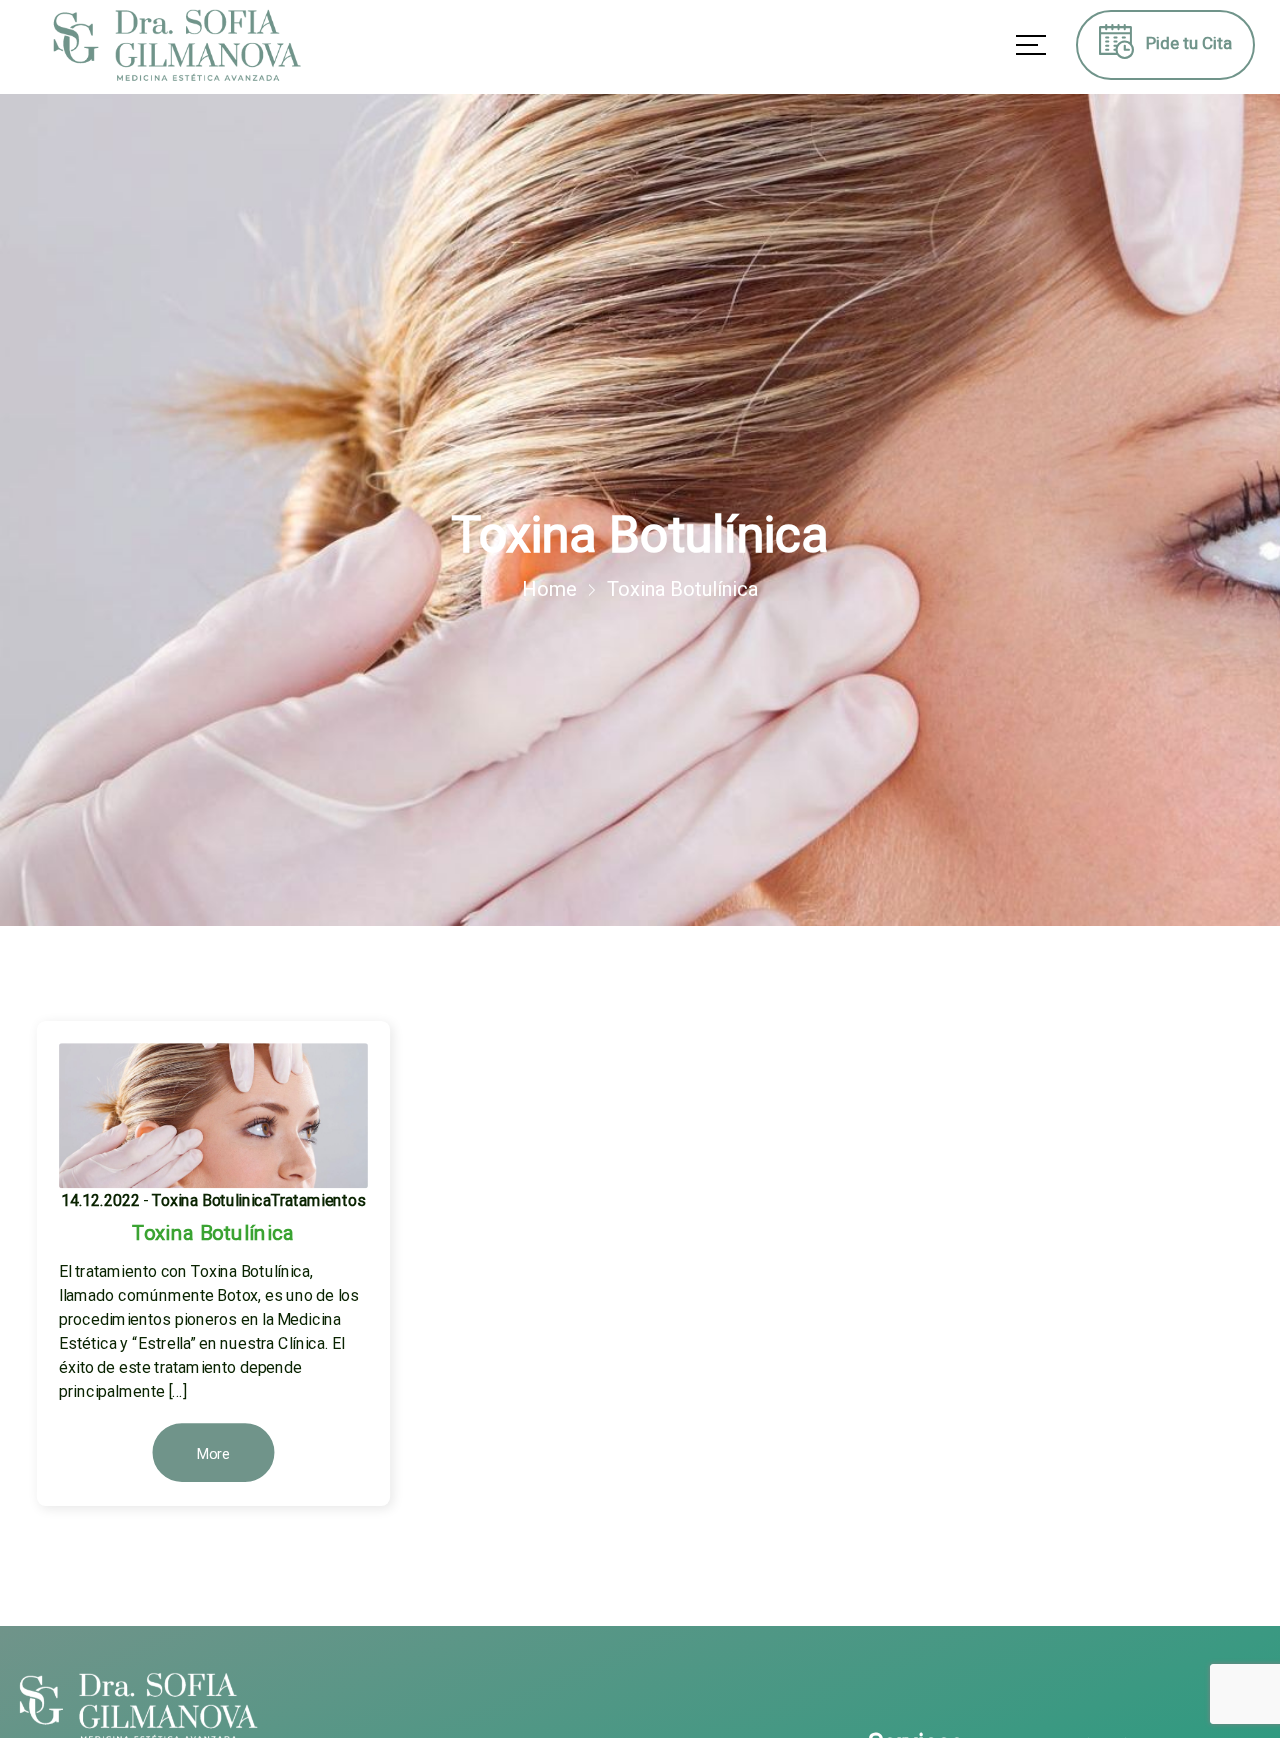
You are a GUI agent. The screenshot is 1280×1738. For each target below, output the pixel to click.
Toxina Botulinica (211, 1200)
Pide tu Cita (1183, 43)
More (213, 1453)
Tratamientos (318, 1200)
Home (549, 589)
